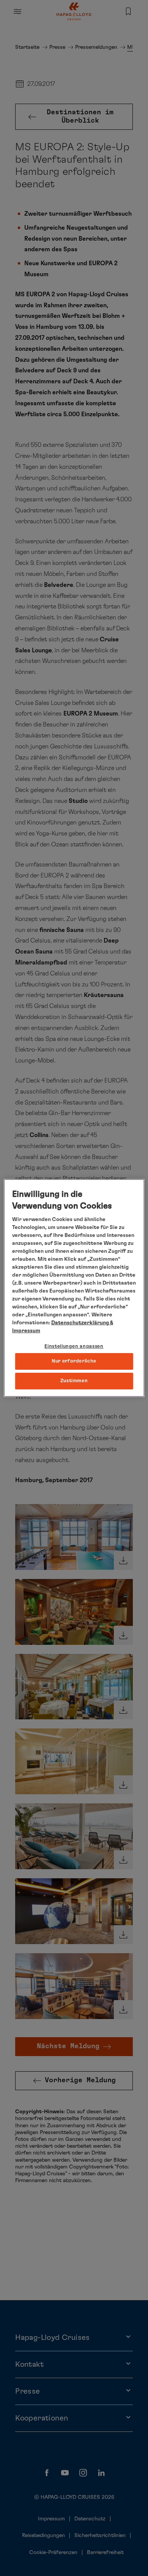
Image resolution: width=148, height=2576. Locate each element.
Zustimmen (74, 1381)
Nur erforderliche (74, 1361)
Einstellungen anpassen (74, 1346)
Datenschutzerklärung (80, 1323)
